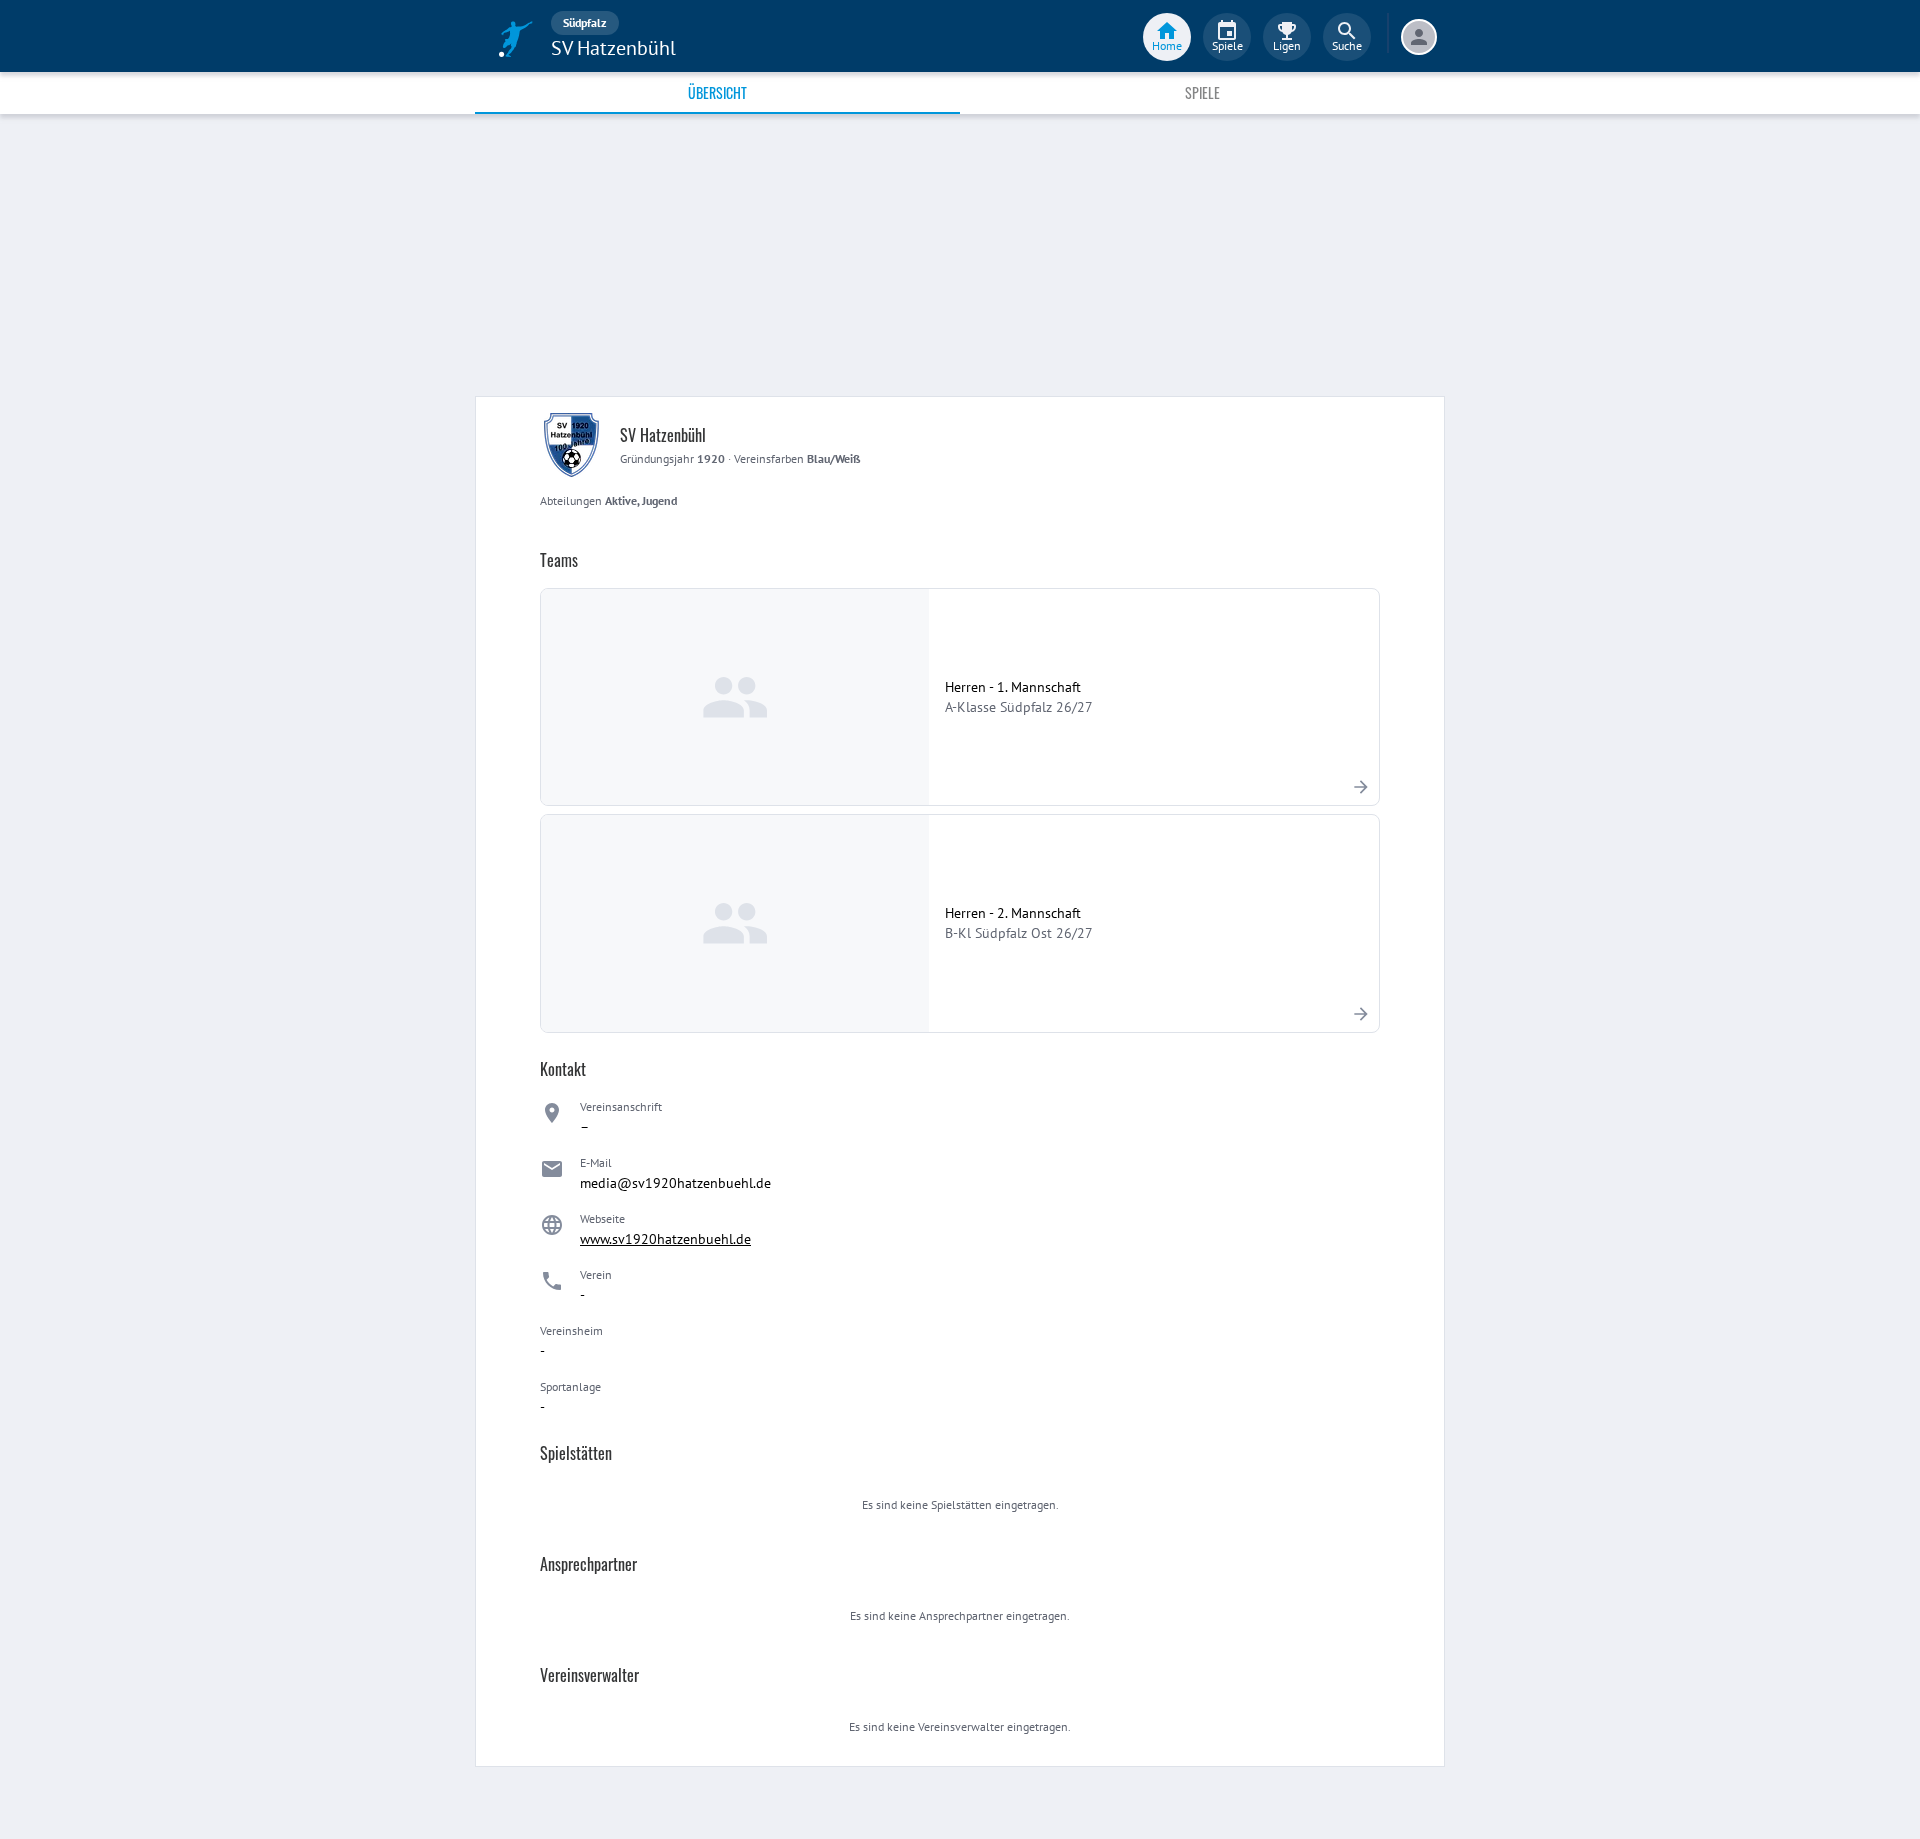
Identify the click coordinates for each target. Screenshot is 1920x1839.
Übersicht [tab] (717, 92)
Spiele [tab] (1202, 92)
